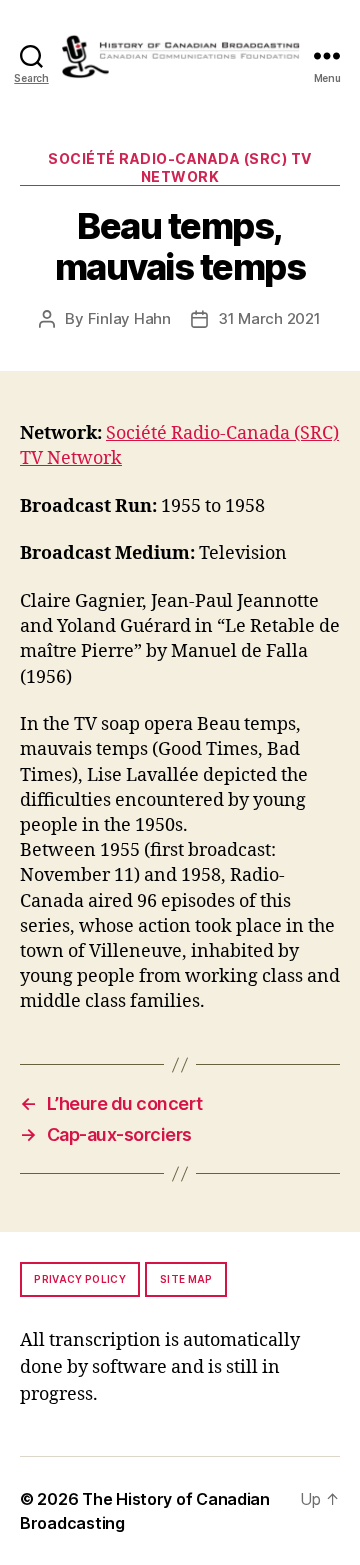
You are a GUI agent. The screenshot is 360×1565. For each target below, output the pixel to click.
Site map (186, 1279)
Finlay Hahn (129, 318)
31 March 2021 (269, 318)
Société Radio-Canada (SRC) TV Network (180, 167)
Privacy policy (80, 1279)
